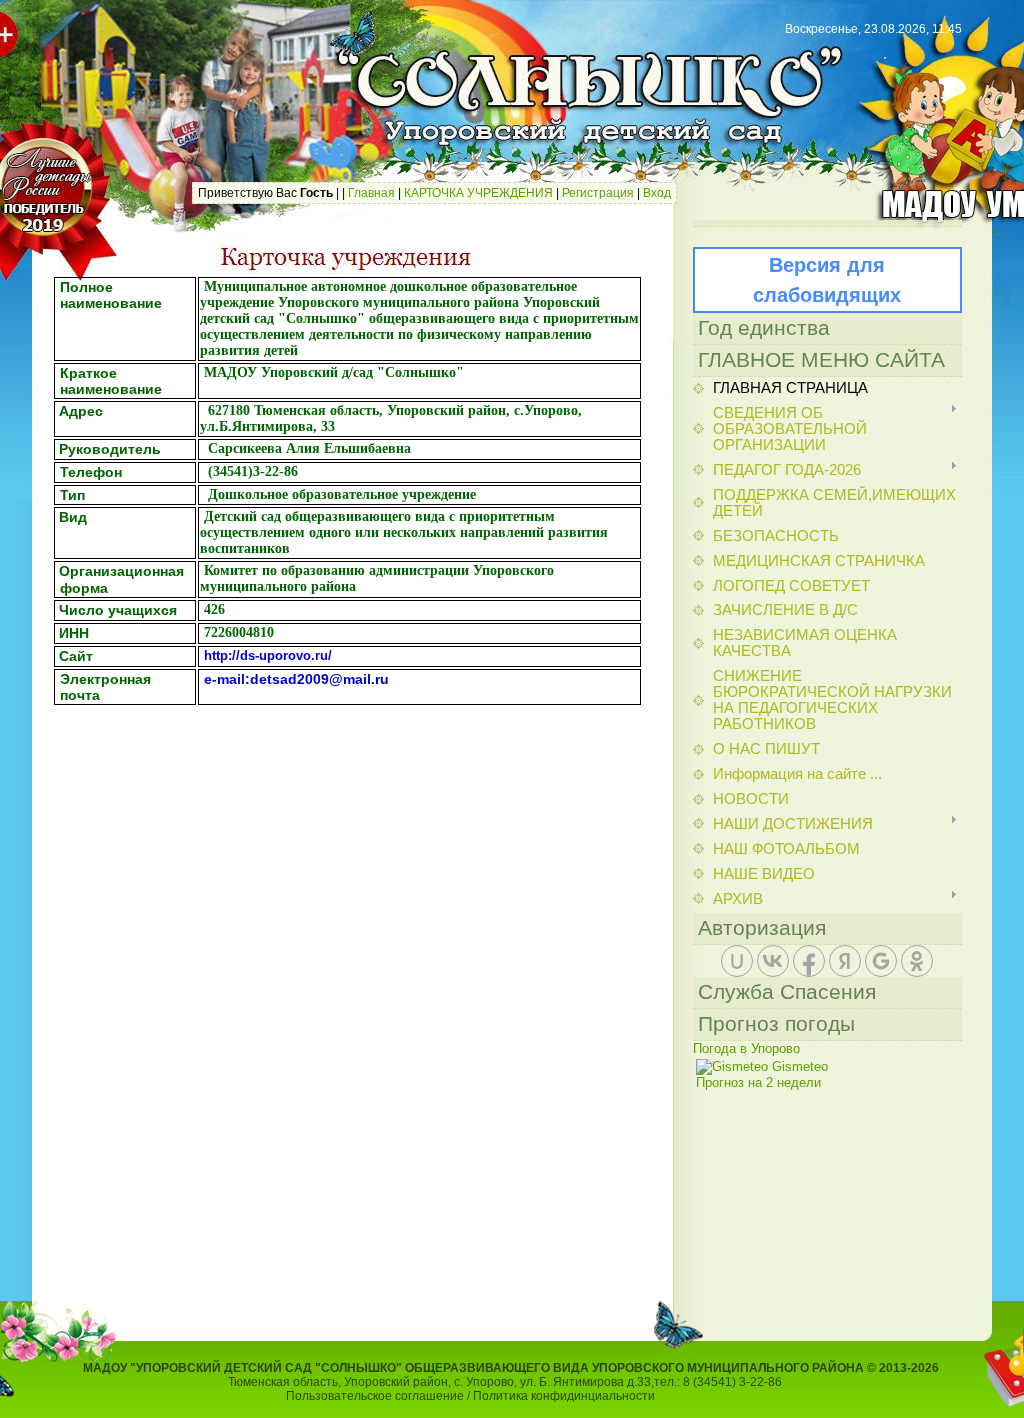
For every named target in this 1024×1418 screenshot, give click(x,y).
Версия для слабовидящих (827, 280)
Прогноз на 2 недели (758, 1082)
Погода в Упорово (746, 1048)
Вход (657, 193)
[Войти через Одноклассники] (917, 961)
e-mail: (227, 679)
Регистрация (598, 193)
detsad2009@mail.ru (319, 679)
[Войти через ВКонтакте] (773, 961)
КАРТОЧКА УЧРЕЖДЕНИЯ (478, 193)
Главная (371, 193)
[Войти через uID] (737, 961)
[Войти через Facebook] (809, 961)
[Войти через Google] (881, 961)
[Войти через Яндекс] (845, 961)
